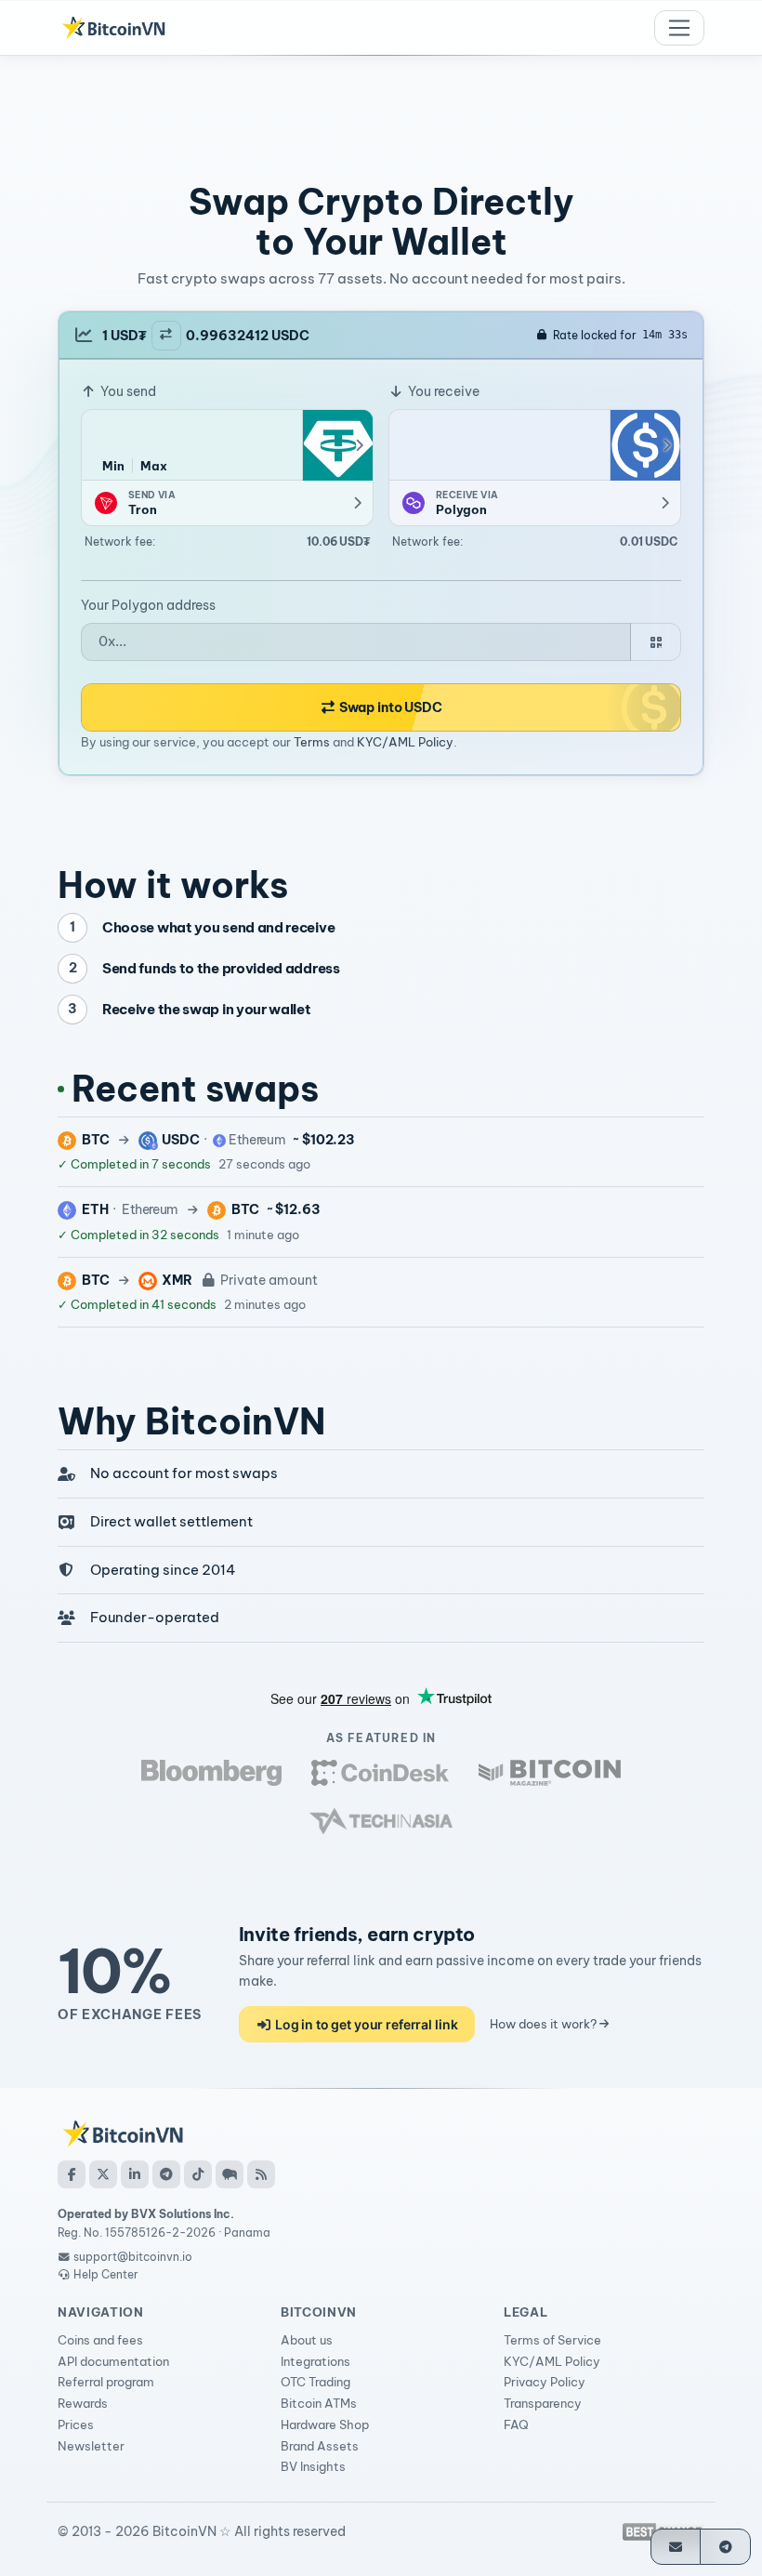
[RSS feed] (261, 2174)
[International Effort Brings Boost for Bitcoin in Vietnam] (380, 1773)
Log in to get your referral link (365, 2024)
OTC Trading (315, 2382)
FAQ (516, 2424)
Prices (76, 2424)
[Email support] (676, 2547)
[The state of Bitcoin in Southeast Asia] (381, 1821)
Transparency (543, 2403)
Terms (312, 742)
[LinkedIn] (135, 2174)
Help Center (105, 2274)
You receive (442, 391)
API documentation (113, 2361)
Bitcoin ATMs (319, 2403)
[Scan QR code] (656, 642)
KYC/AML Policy (405, 742)
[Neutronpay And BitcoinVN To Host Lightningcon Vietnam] (550, 1773)
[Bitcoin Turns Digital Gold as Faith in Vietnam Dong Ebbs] (212, 1773)
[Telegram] (166, 2174)
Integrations (315, 2361)
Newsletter (91, 2446)
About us (307, 2340)
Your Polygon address (148, 605)
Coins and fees (100, 2340)
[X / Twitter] (103, 2174)
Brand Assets (320, 2446)
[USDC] (645, 445)
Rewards (83, 2403)
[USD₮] (337, 445)
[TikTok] (198, 2174)
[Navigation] (679, 28)
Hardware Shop (325, 2424)
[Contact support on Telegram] (725, 2547)
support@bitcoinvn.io (133, 2257)
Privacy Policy (545, 2382)
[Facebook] (72, 2174)
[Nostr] (230, 2174)
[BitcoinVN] (113, 28)
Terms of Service (552, 2340)
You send (127, 391)
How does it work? (545, 2024)
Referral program (106, 2382)
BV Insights (313, 2466)
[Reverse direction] (166, 336)
